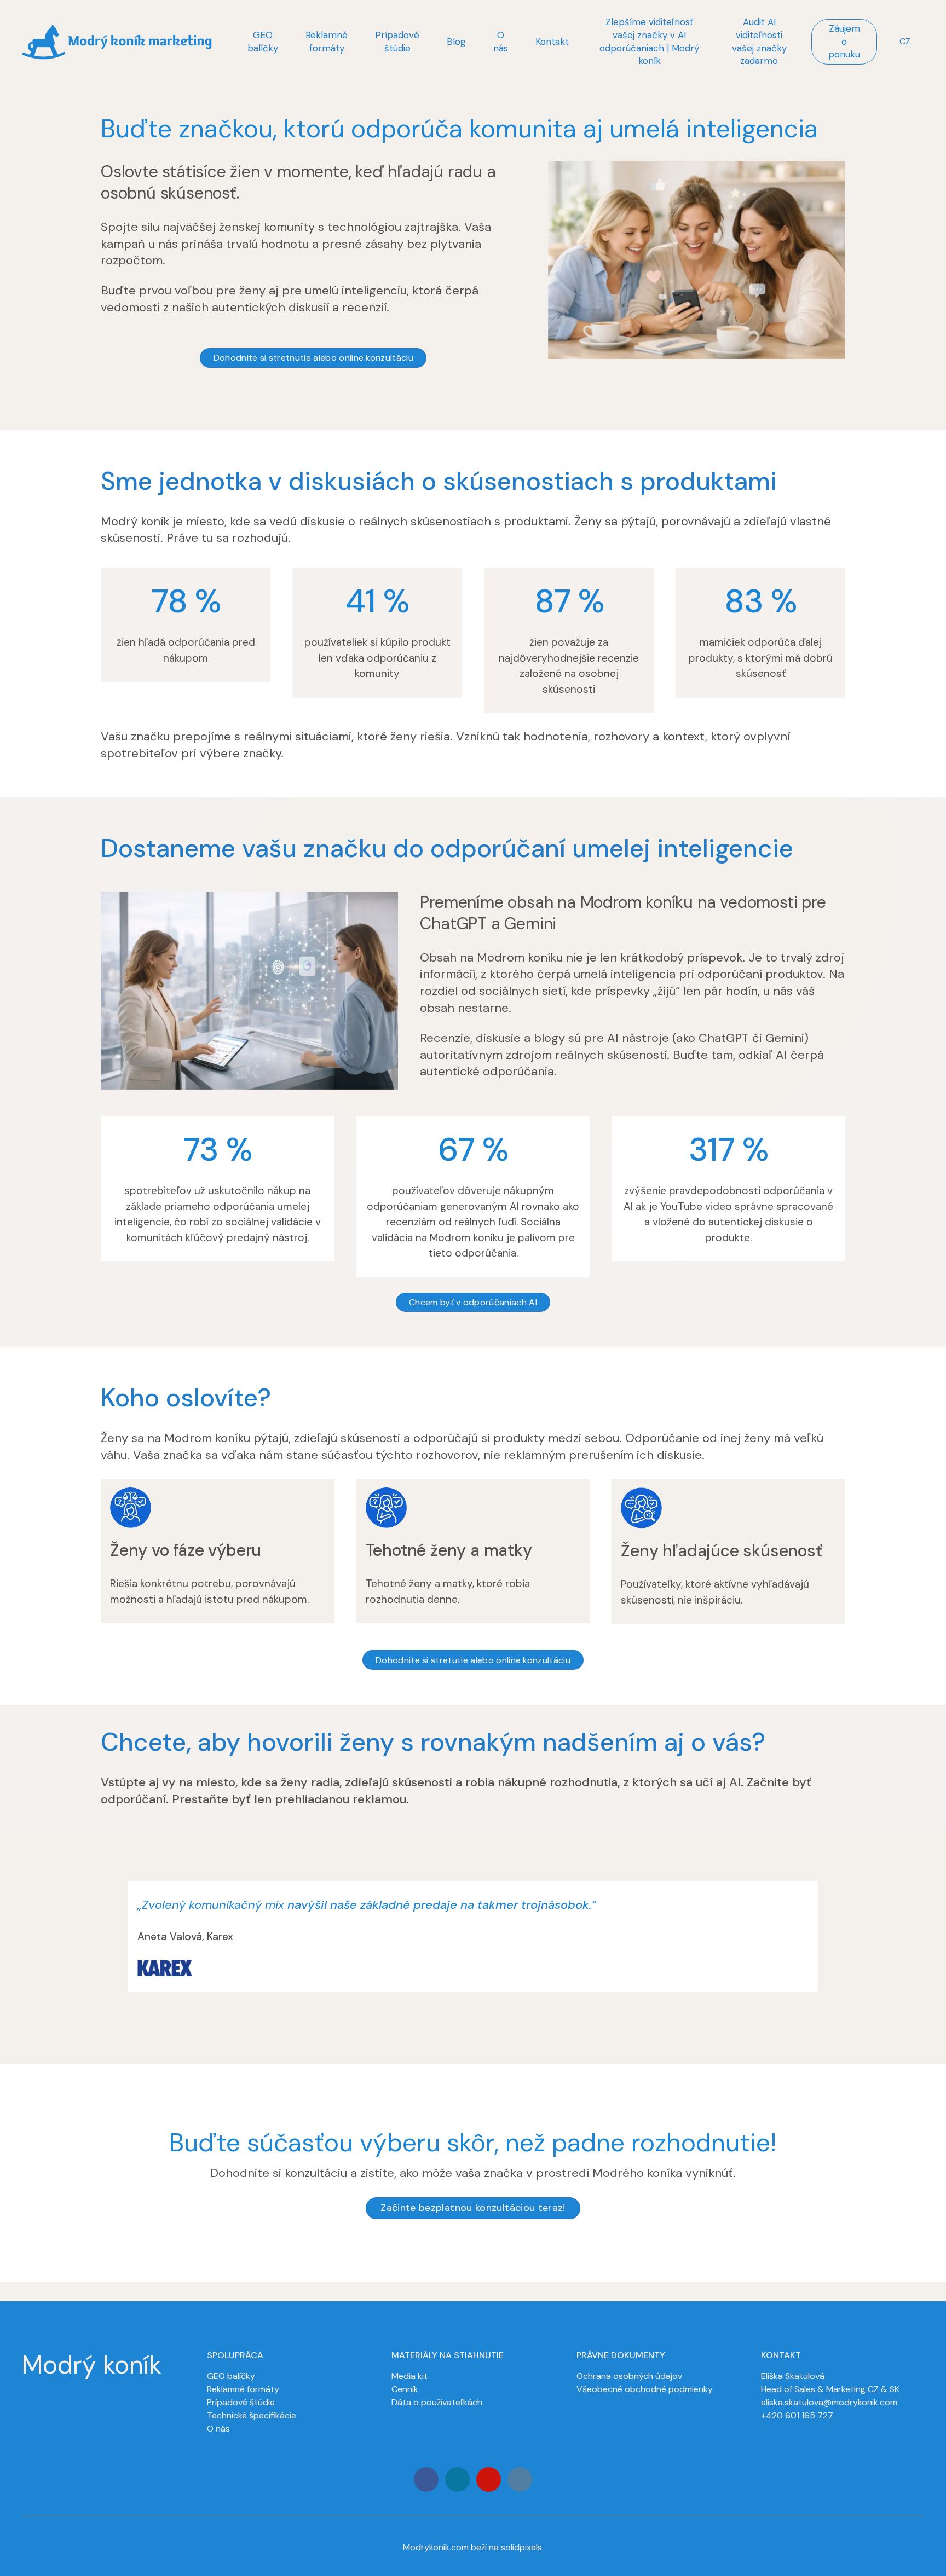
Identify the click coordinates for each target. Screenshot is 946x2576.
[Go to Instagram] (457, 2479)
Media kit (409, 2376)
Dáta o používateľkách (437, 2402)
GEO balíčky (231, 2376)
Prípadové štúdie (241, 2402)
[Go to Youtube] (489, 2479)
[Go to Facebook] (426, 2479)
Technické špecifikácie (252, 2415)
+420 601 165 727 (797, 2415)
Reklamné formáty (243, 2389)
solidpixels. (522, 2547)
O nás (218, 2429)
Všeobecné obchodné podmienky (645, 2389)
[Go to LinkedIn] (520, 2479)
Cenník (405, 2389)
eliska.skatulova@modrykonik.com (829, 2402)
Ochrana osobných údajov (629, 2376)
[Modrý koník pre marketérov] (117, 42)
